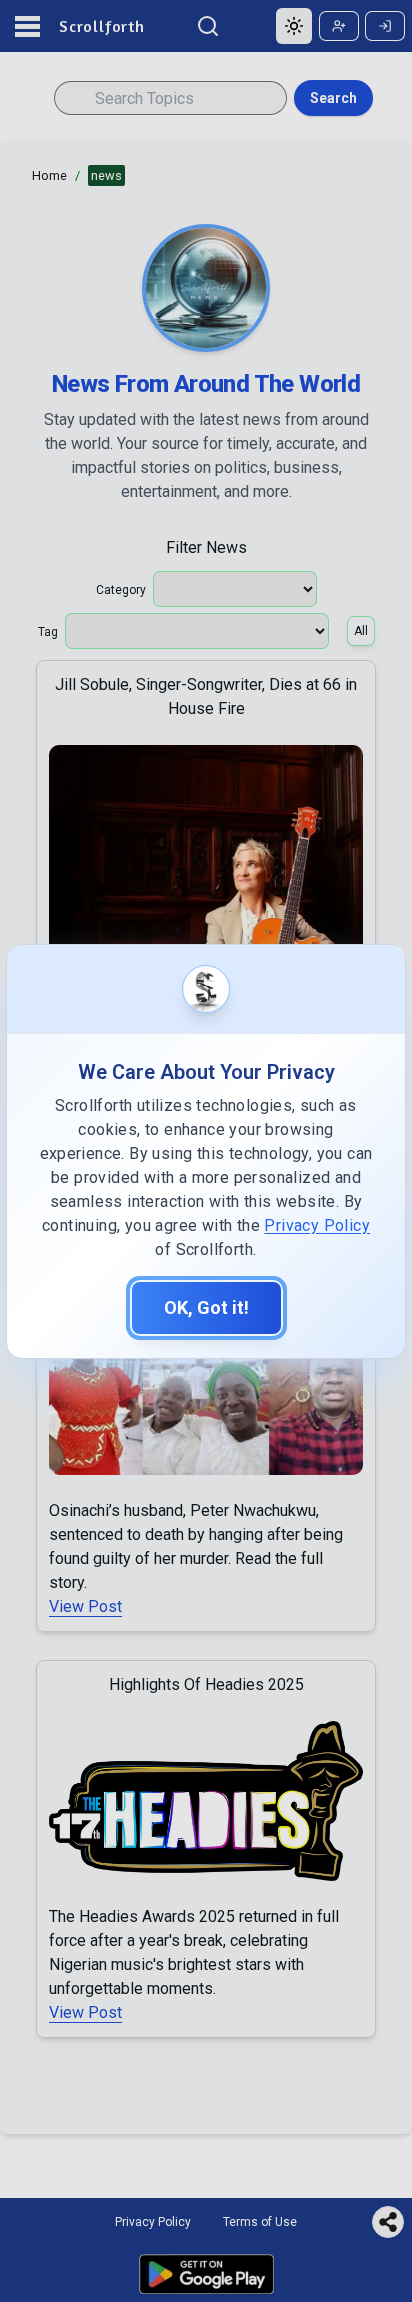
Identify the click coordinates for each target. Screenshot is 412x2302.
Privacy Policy (317, 1225)
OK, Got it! (206, 1307)
